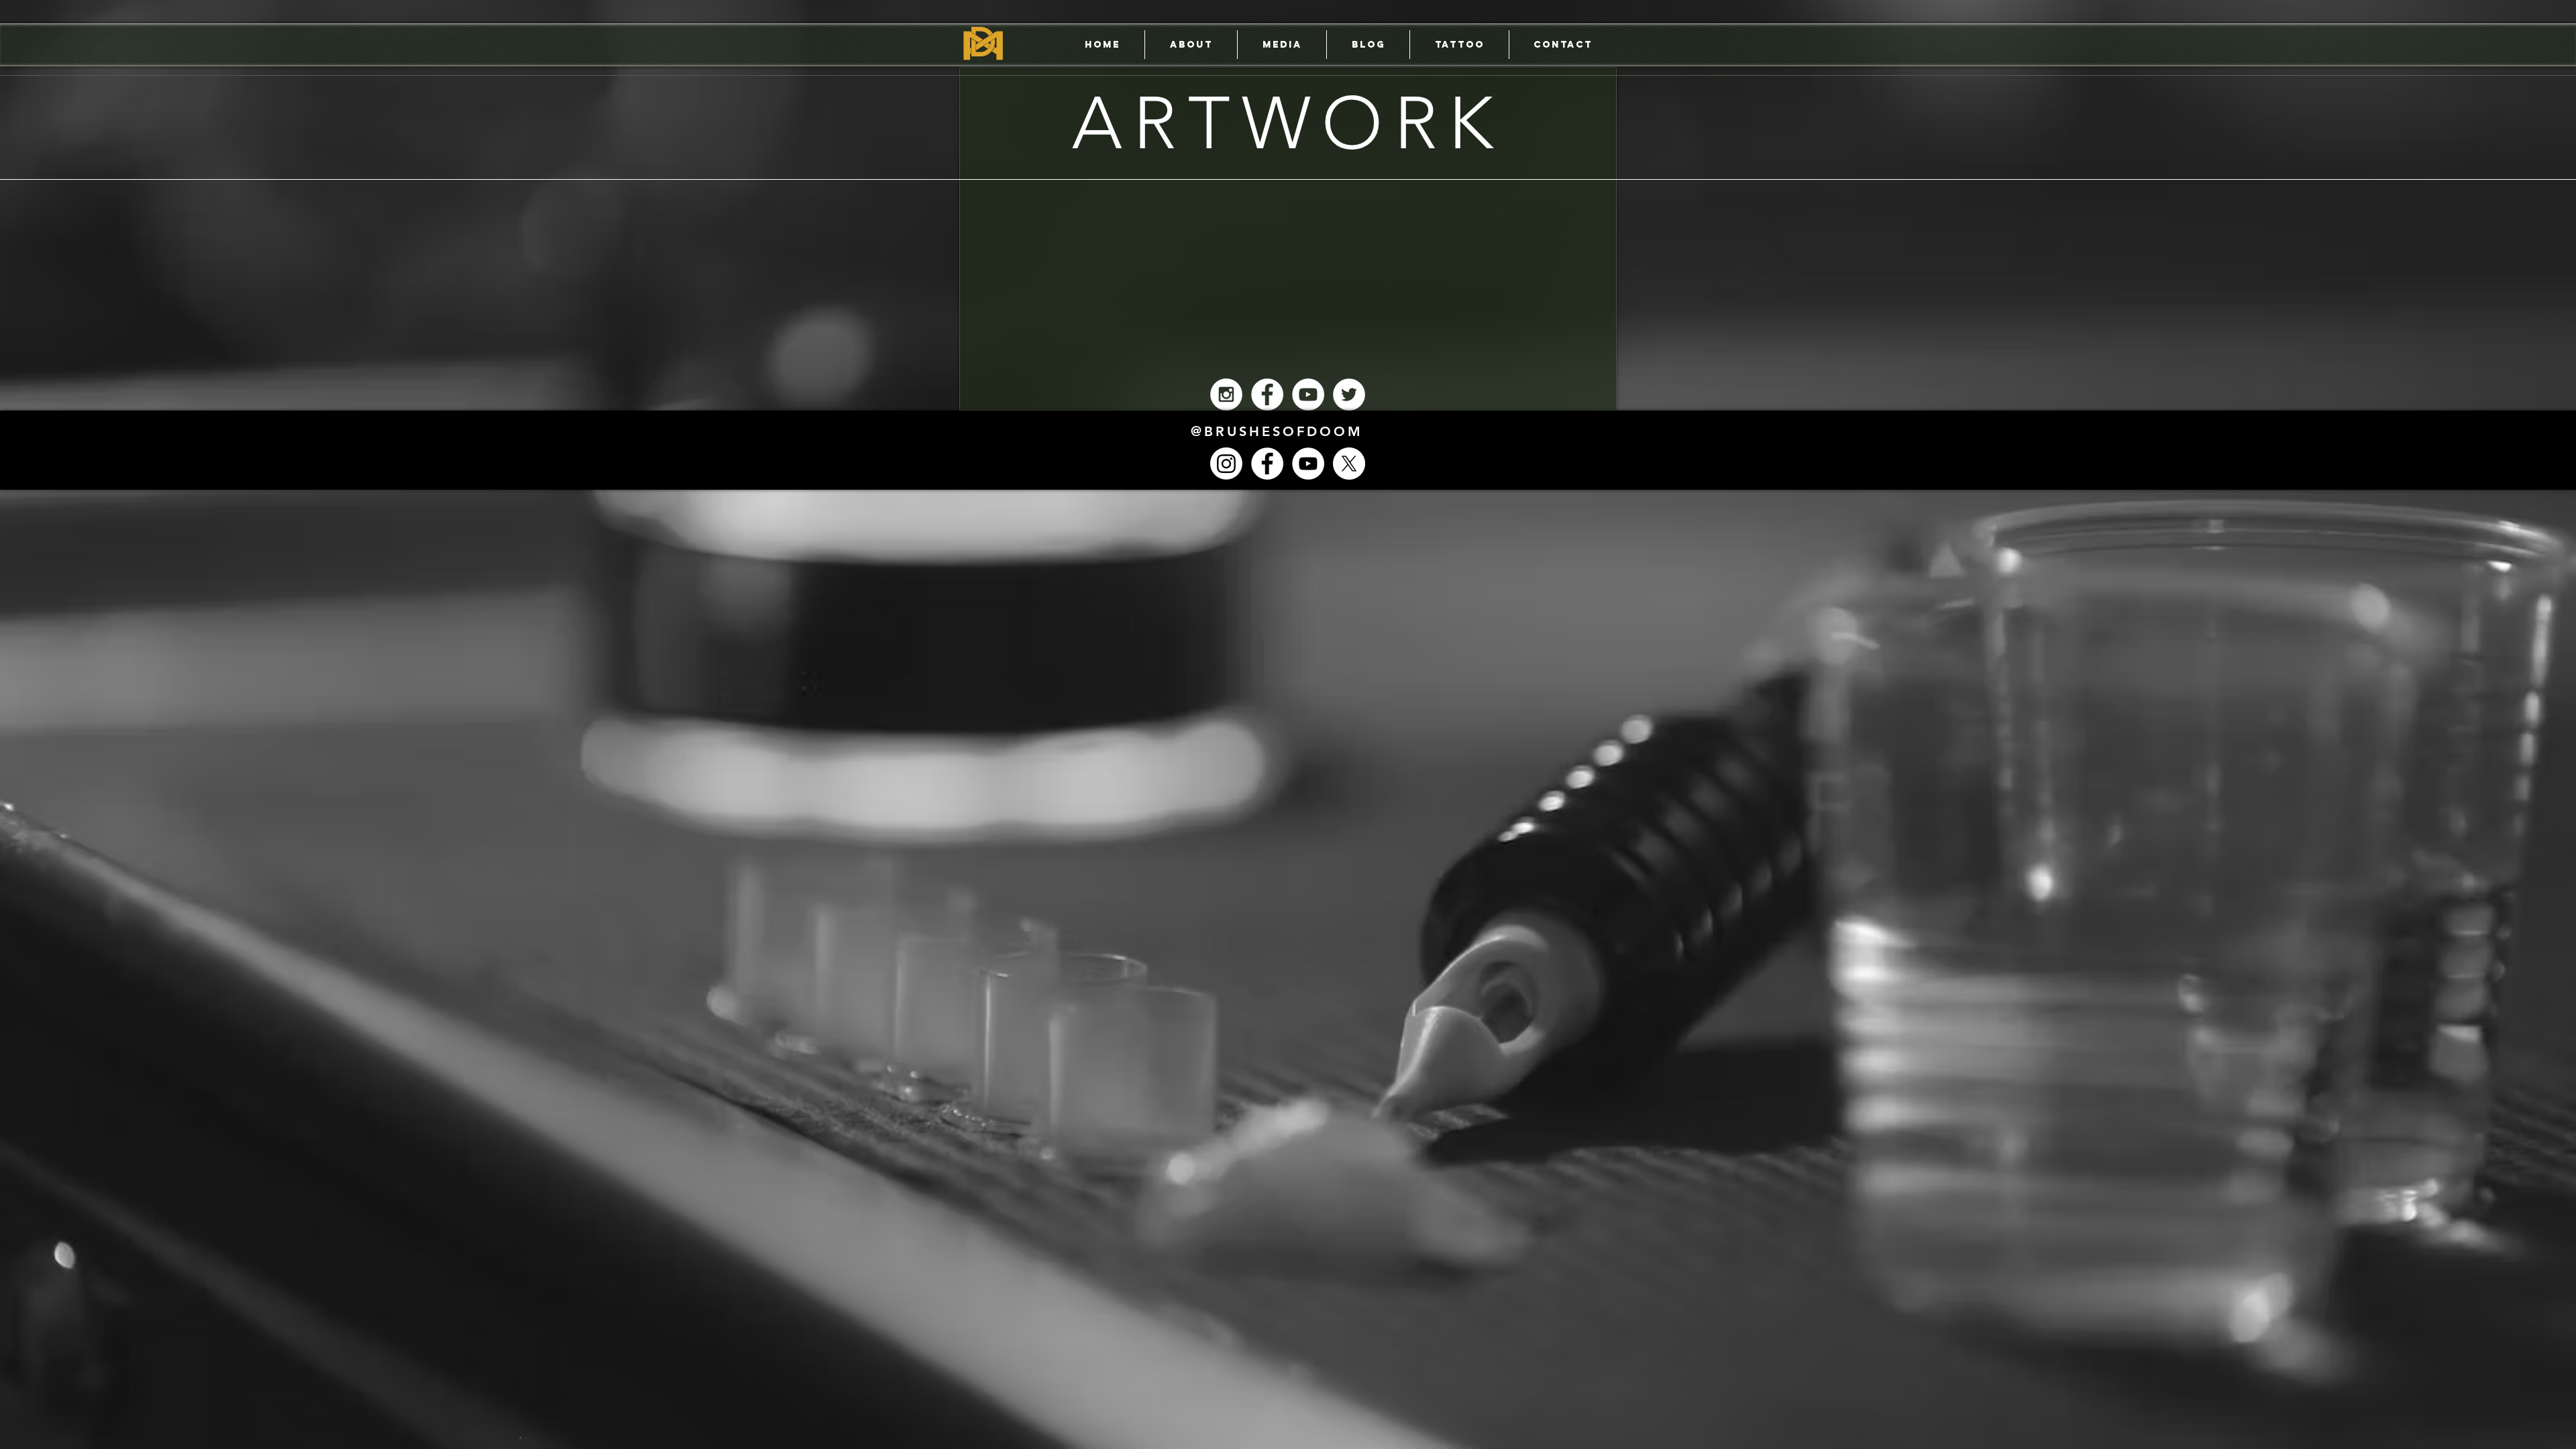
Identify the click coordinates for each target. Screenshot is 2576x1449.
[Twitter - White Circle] (1349, 394)
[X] (1349, 464)
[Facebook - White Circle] (1267, 394)
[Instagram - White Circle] (1226, 394)
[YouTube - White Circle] (1308, 394)
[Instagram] (1226, 464)
